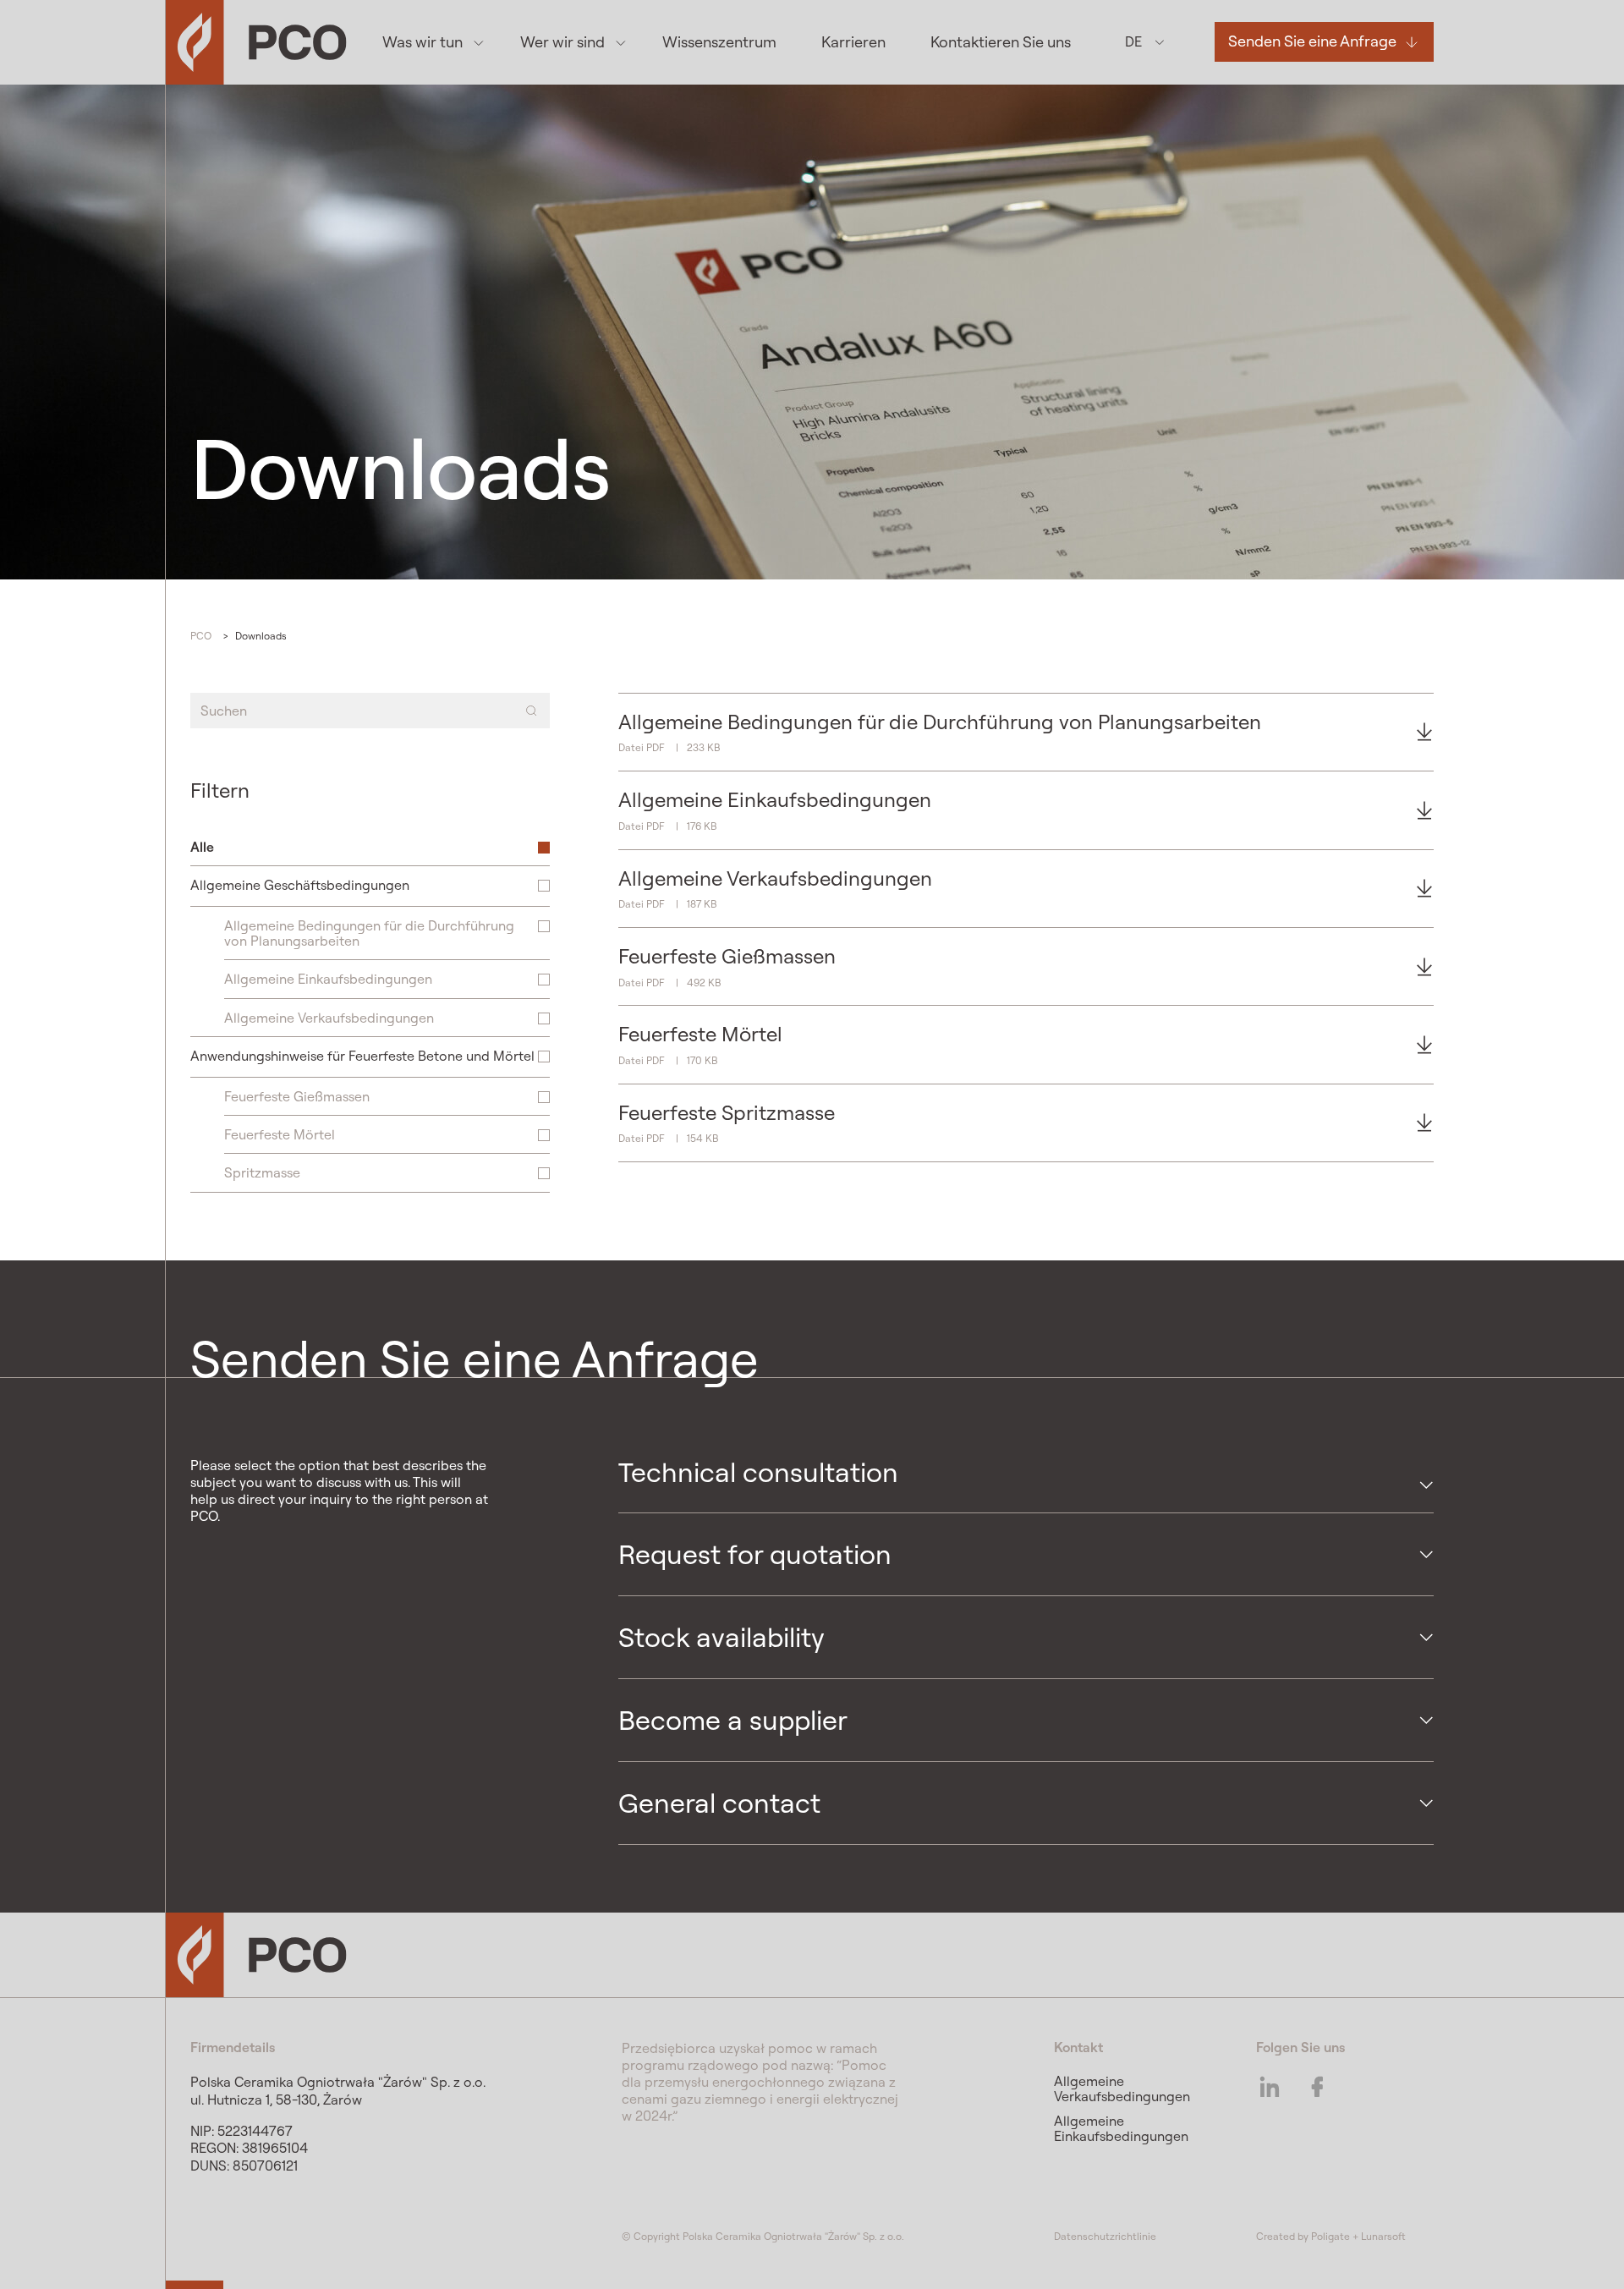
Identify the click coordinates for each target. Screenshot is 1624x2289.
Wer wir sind (562, 42)
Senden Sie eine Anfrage (1312, 42)
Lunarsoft (1383, 2236)
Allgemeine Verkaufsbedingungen (1122, 2089)
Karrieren (853, 42)
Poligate (1330, 2236)
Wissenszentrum (719, 42)
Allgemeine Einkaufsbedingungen (1121, 2128)
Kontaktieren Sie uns (1001, 42)
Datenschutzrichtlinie (1105, 2236)
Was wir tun (422, 42)
